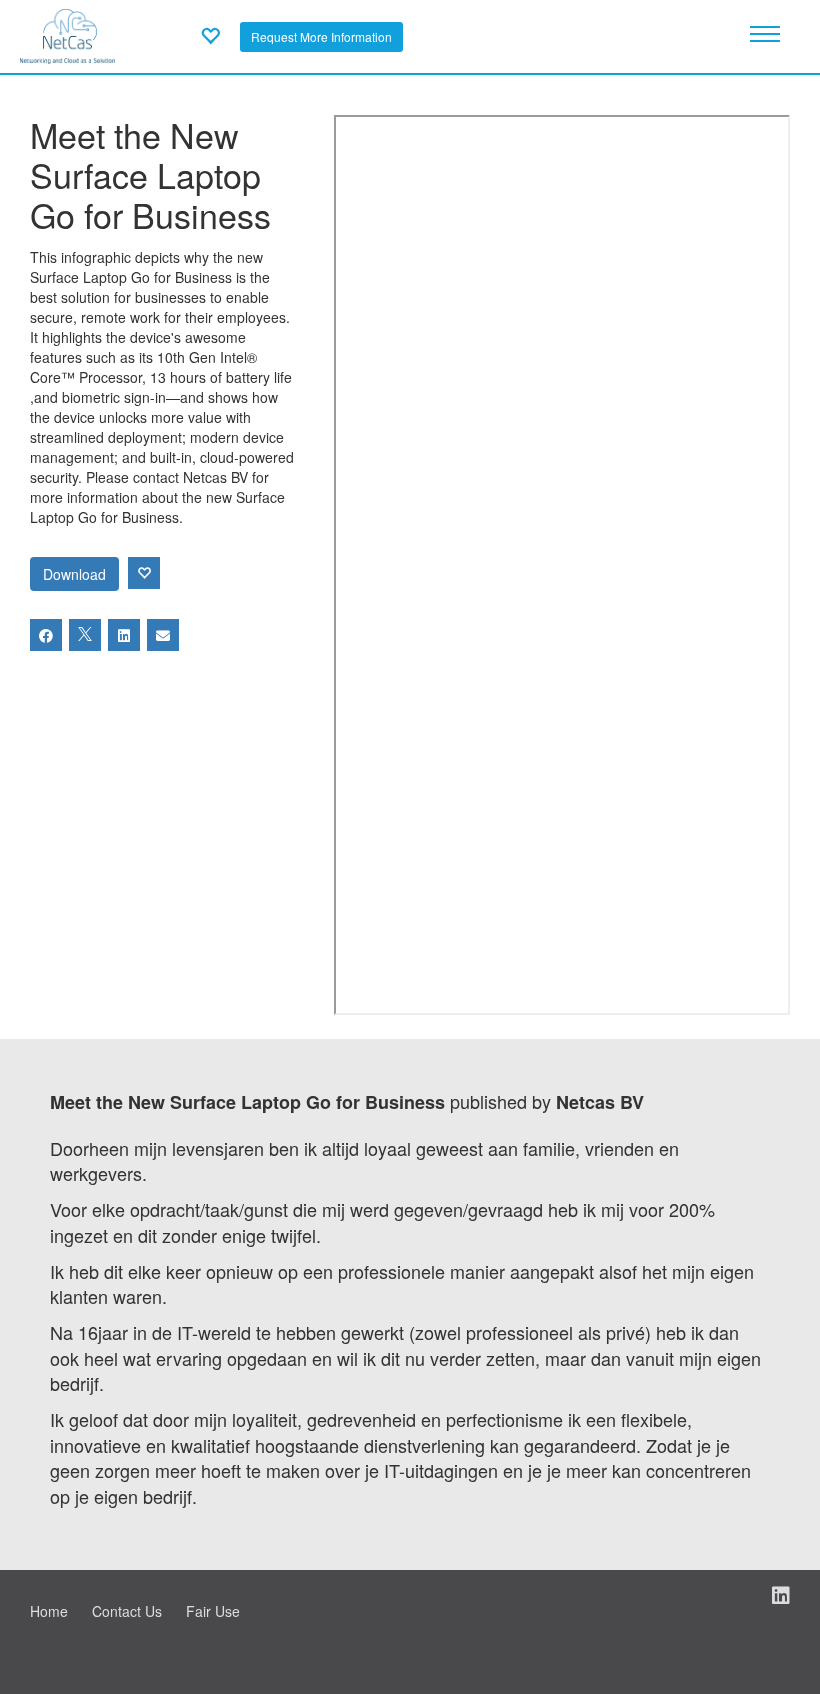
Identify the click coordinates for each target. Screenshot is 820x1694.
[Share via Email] (163, 635)
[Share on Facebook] (46, 635)
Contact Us (127, 1611)
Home (49, 1611)
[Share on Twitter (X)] (85, 635)
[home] (67, 34)
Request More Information (321, 36)
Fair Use (213, 1611)
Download (74, 574)
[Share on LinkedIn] (124, 635)
